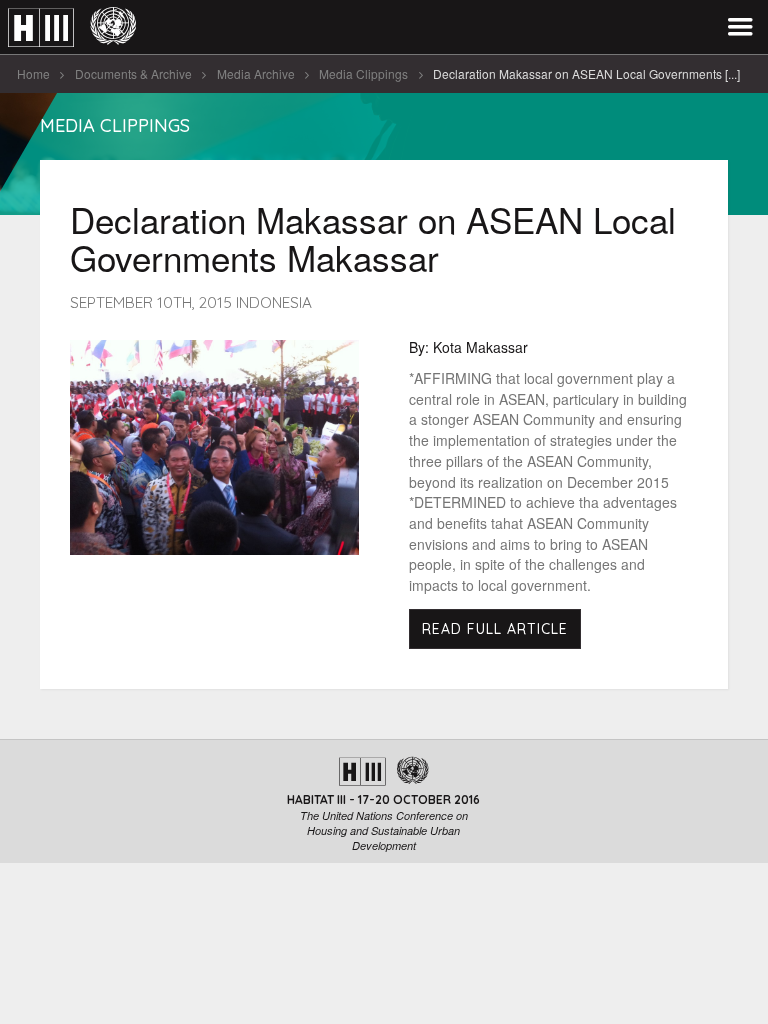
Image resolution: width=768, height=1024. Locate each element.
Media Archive (256, 73)
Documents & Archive (133, 73)
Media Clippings (363, 73)
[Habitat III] (72, 27)
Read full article (495, 629)
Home (33, 73)
